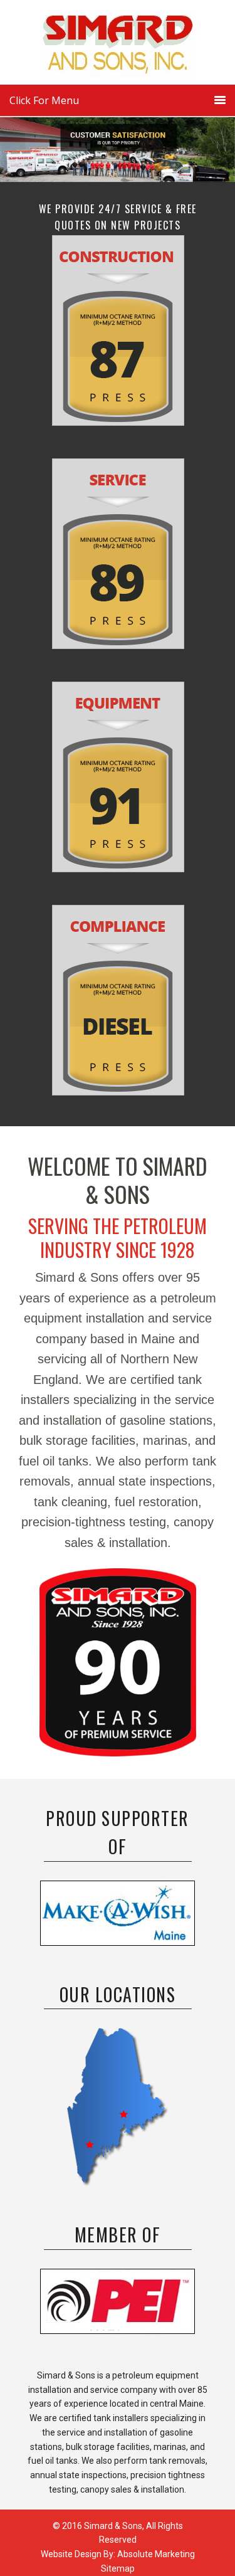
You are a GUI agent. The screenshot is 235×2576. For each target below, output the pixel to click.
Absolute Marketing (156, 2554)
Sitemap (118, 2568)
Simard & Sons (118, 47)
